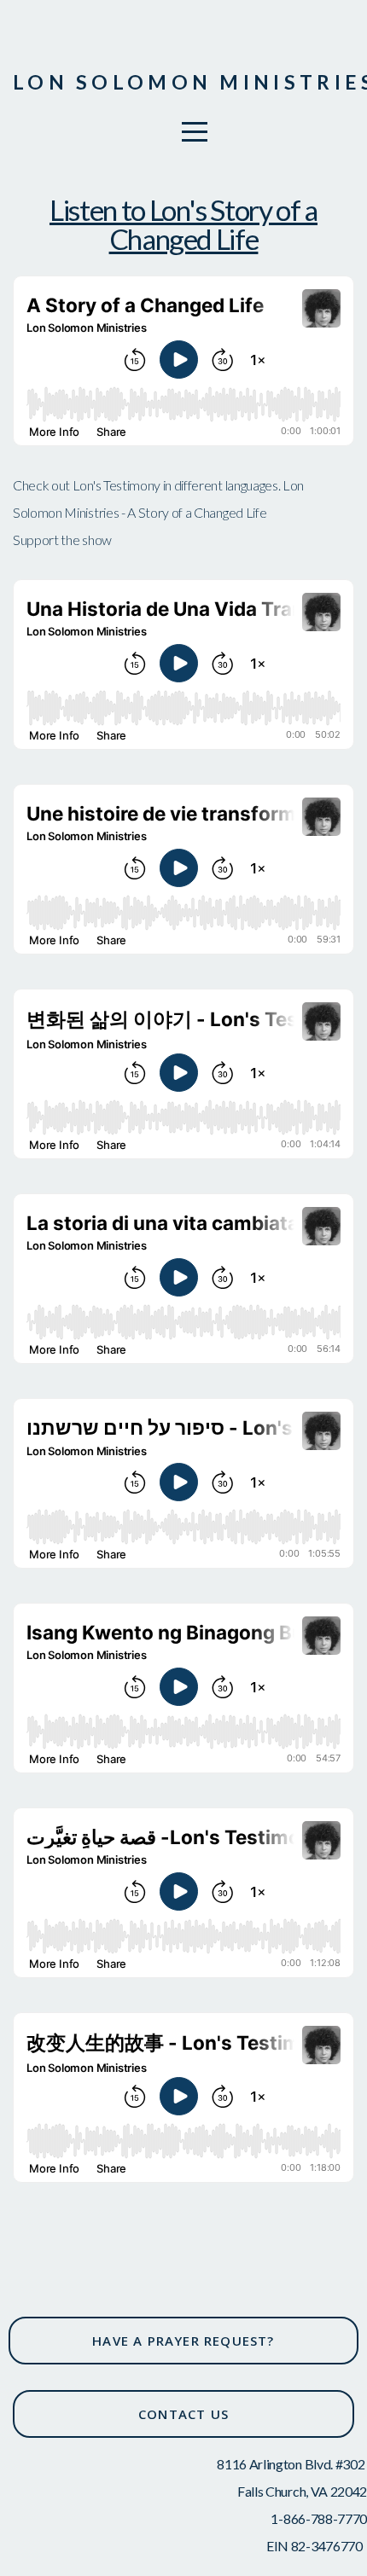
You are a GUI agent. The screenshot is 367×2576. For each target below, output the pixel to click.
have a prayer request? (183, 2341)
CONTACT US (183, 2414)
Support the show (62, 540)
